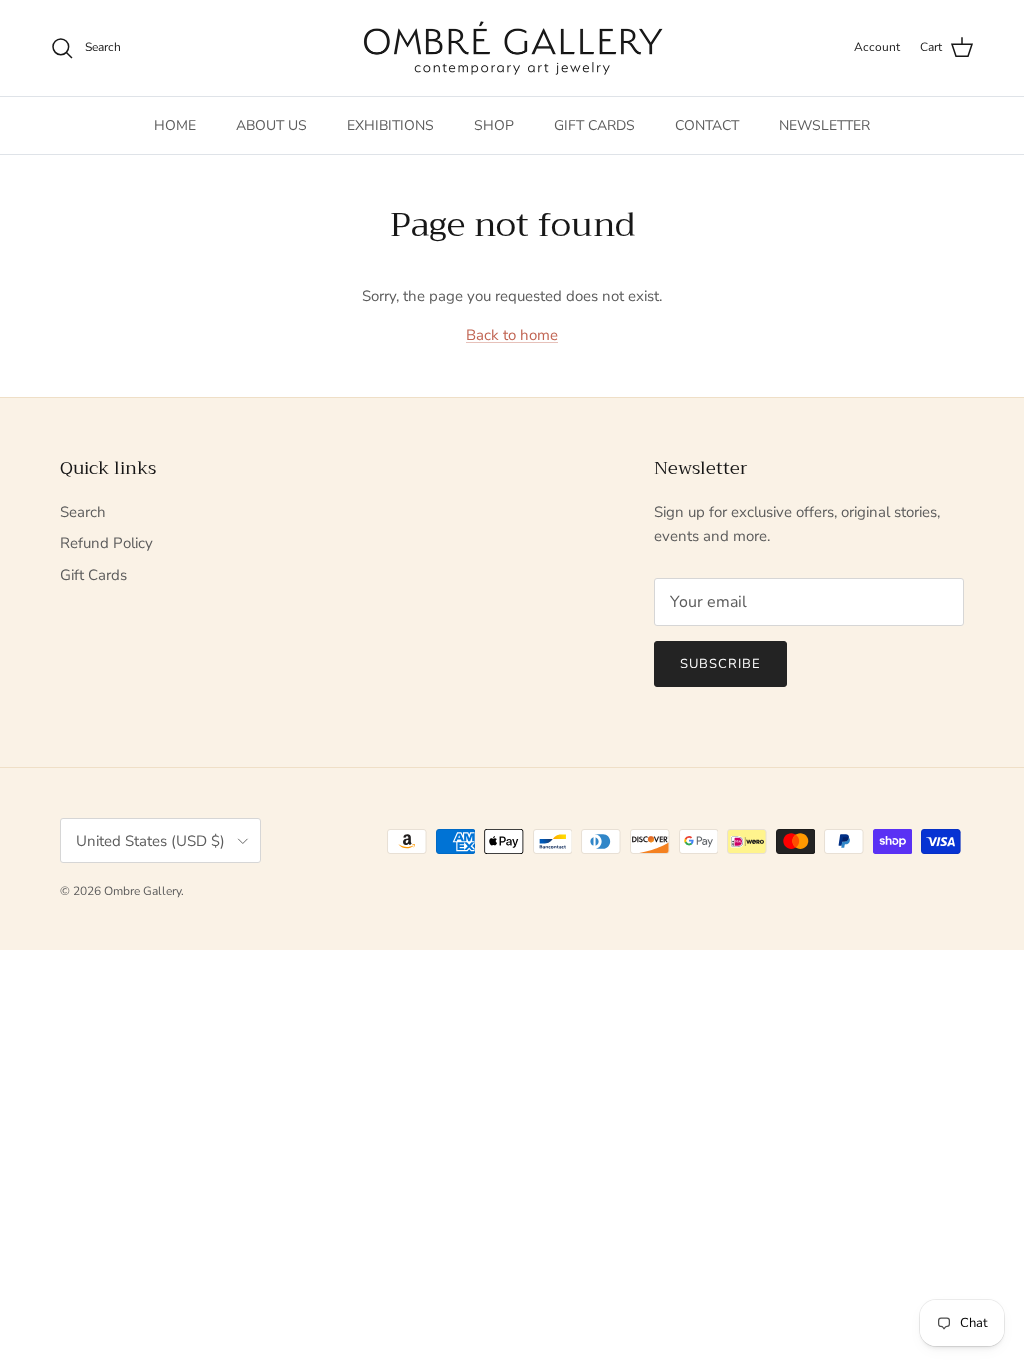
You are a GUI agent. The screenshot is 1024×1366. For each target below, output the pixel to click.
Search (83, 512)
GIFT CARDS (594, 125)
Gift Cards (93, 575)
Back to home (512, 335)
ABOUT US (271, 125)
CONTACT (707, 125)
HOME (175, 125)
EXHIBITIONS (390, 125)
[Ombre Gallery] (512, 48)
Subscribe (720, 664)
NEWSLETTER (824, 125)
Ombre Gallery (142, 891)
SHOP (494, 125)
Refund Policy (106, 543)
